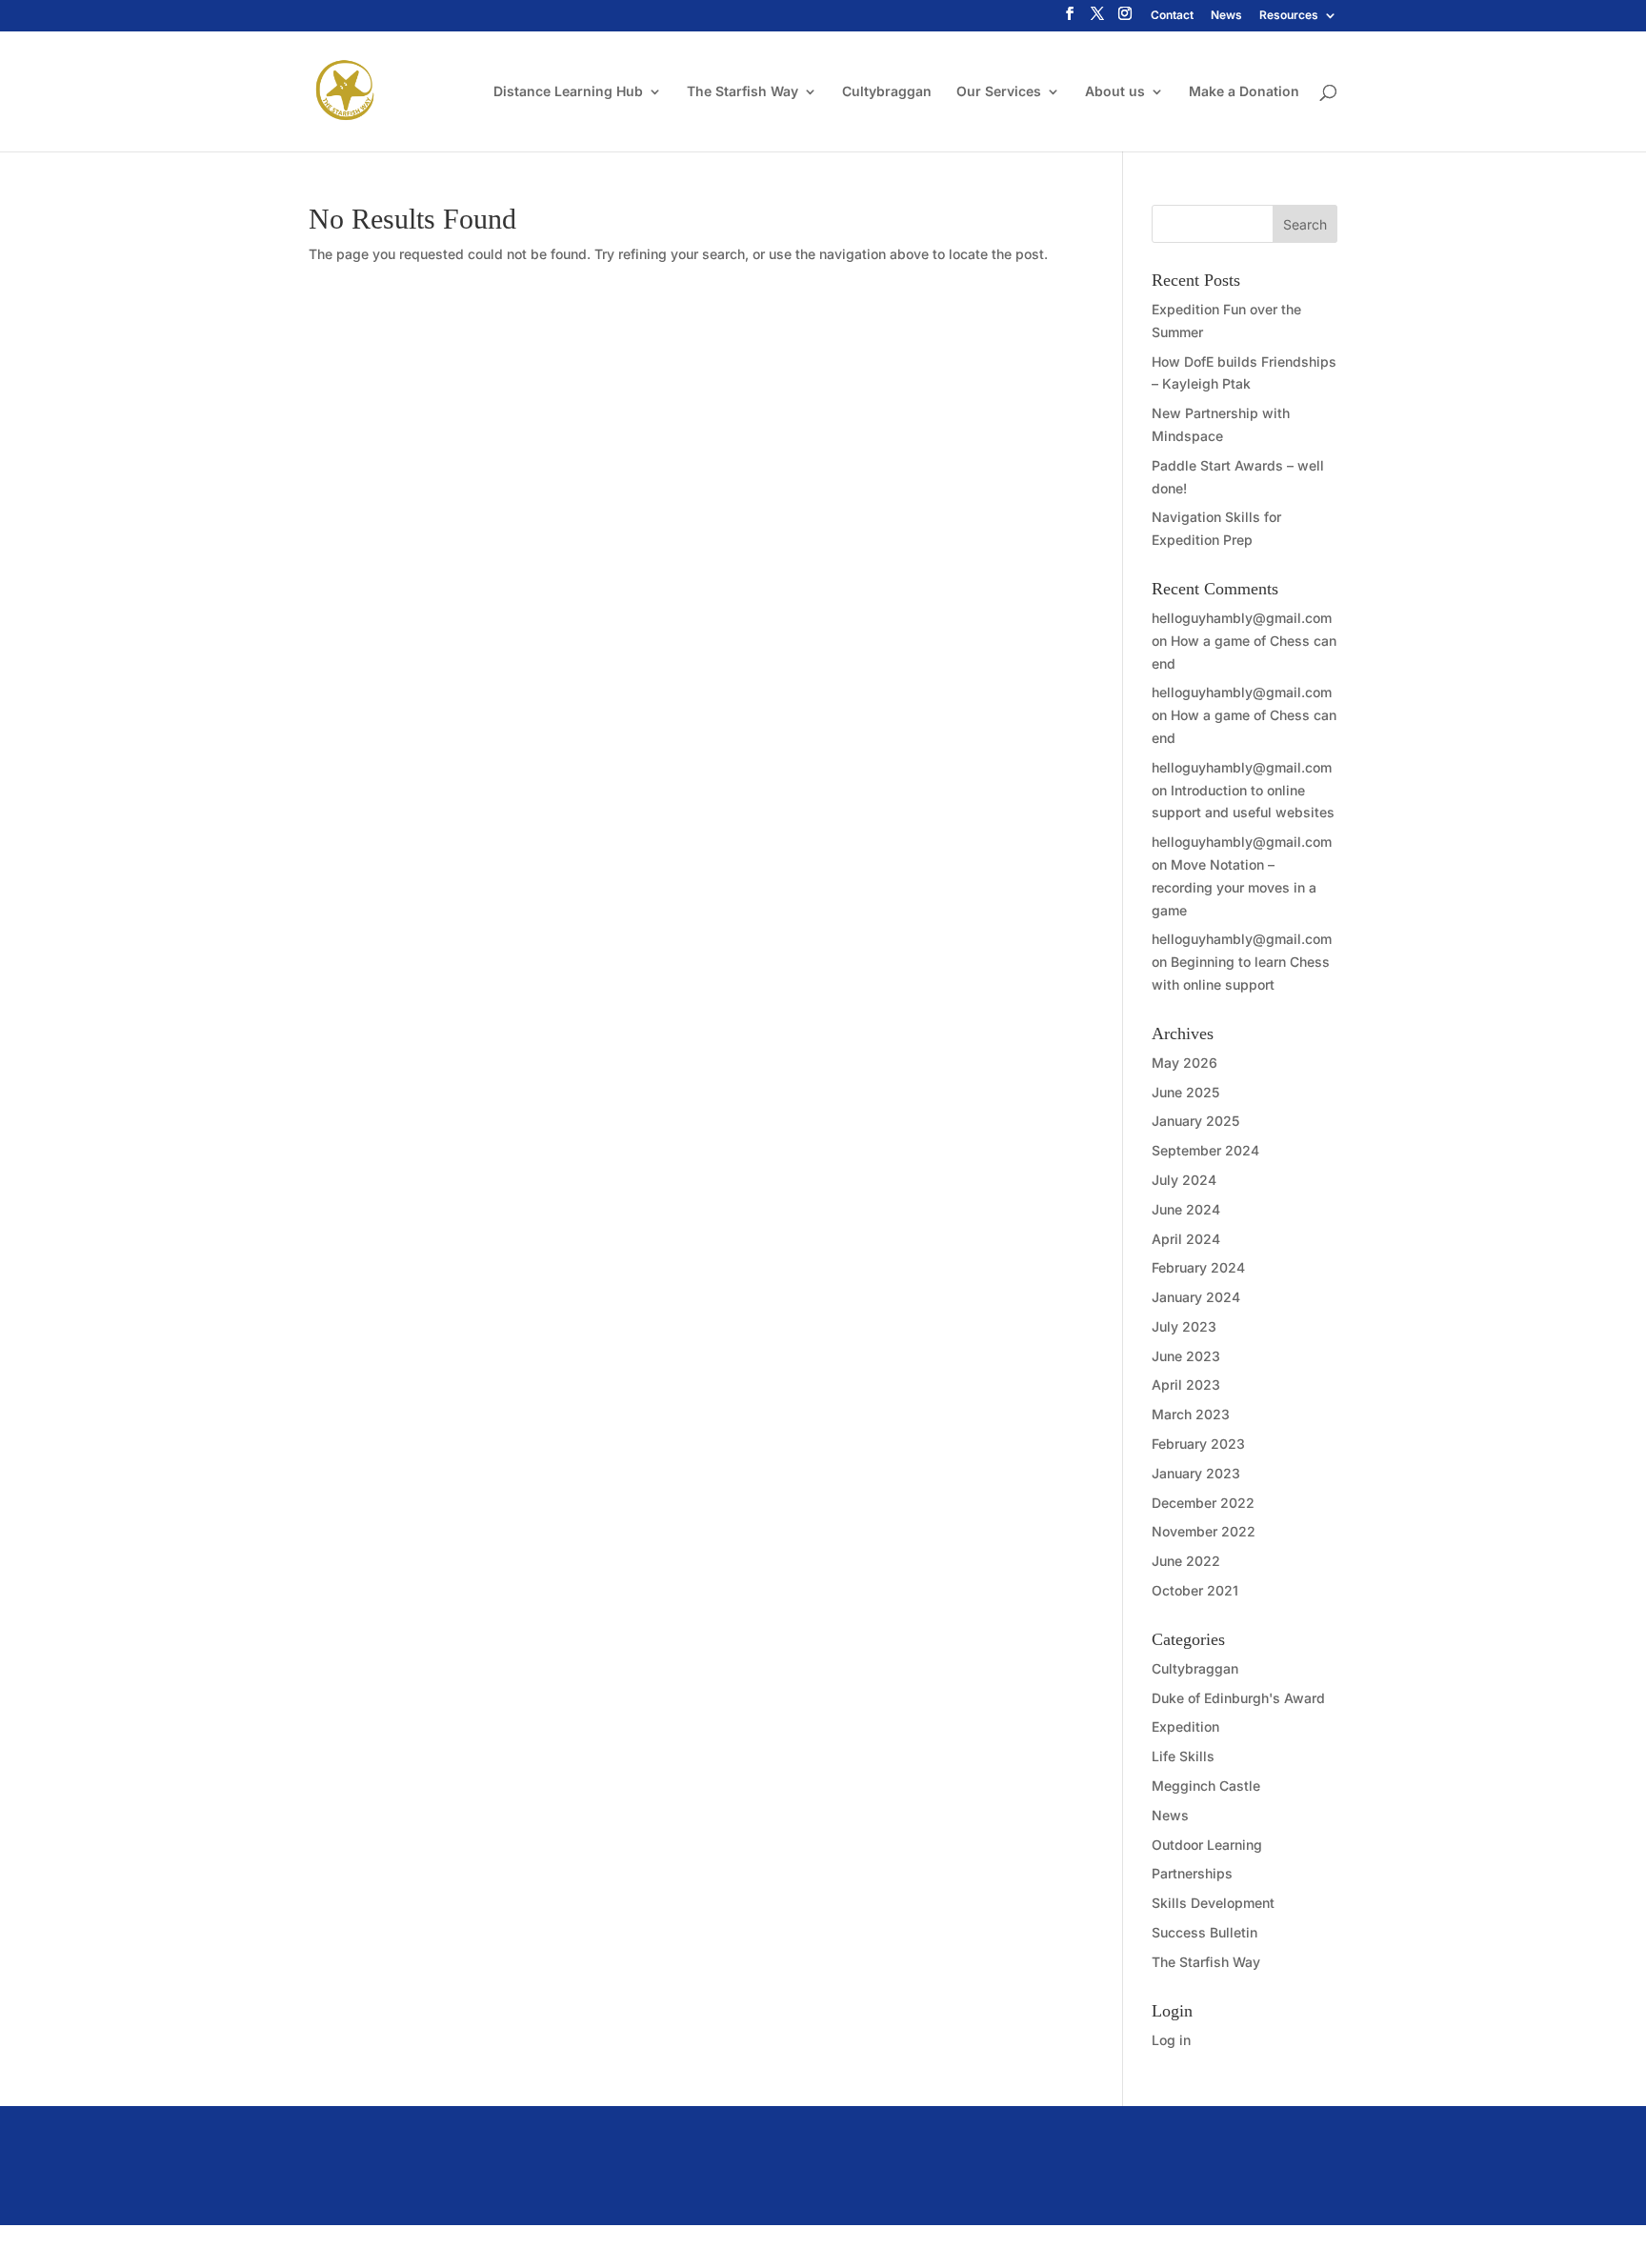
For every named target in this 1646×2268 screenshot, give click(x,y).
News (1226, 16)
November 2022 (1204, 1531)
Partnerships (1192, 1873)
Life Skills (1183, 1756)
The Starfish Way (743, 92)
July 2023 (1184, 1326)
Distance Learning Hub (568, 92)
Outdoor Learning (1207, 1845)
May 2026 (1184, 1063)
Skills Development (1213, 1903)
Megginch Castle (1206, 1786)
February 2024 (1198, 1267)
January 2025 (1195, 1121)
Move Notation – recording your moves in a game (1234, 887)
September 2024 (1205, 1150)
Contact (1172, 16)
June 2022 (1186, 1561)
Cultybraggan (887, 92)
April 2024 (1186, 1239)
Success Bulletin (1204, 1932)
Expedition (1185, 1726)
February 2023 (1198, 1444)
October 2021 (1195, 1590)
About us (1115, 92)
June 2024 (1186, 1209)
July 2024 (1184, 1180)
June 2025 (1185, 1092)
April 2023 (1186, 1385)
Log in (1171, 2040)
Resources (1289, 16)
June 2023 (1186, 1356)
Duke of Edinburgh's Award (1238, 1698)
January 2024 (1196, 1297)
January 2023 (1196, 1473)
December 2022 (1203, 1503)
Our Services (999, 92)
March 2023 (1191, 1414)
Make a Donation (1244, 92)
